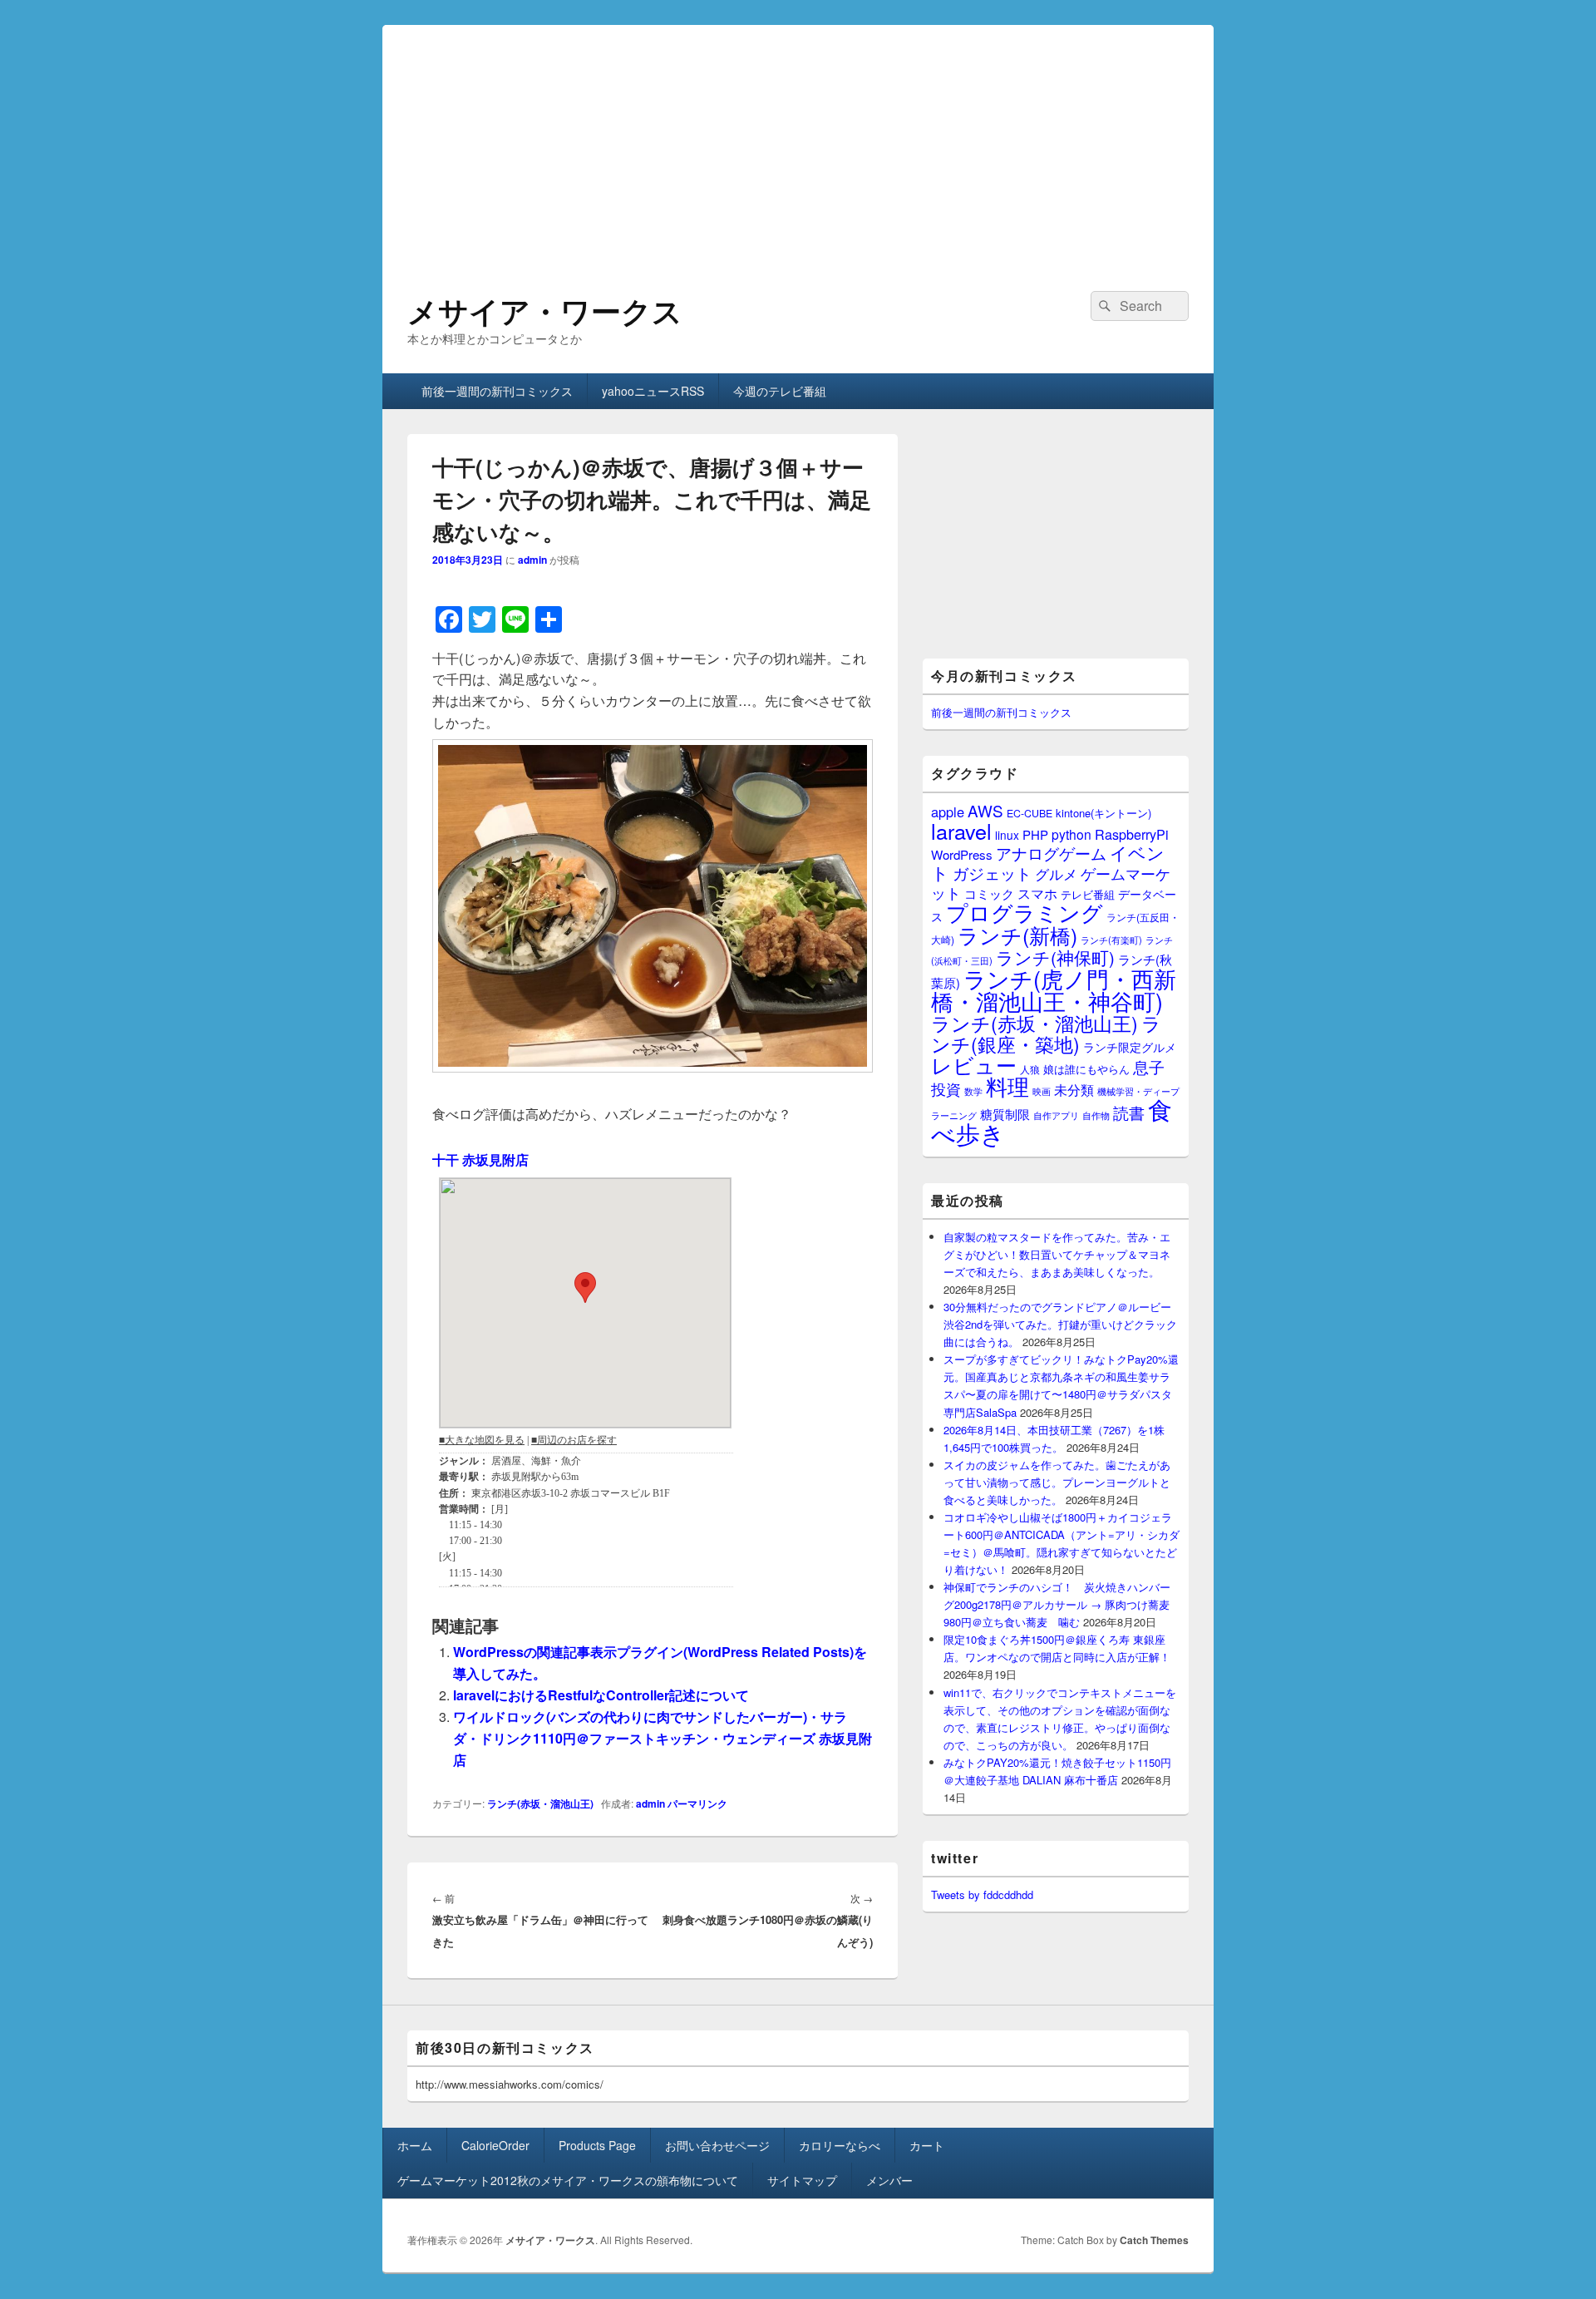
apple (948, 812)
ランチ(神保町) (1055, 957)
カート (927, 2145)
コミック (989, 893)
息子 (1149, 1066)
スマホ (1037, 893)
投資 (946, 1089)
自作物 (1096, 1115)
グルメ (1056, 873)
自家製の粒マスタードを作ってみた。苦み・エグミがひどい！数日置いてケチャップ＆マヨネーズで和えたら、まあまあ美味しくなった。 (1057, 1254)
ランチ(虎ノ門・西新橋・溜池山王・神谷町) (1054, 989)
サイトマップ (802, 2180)
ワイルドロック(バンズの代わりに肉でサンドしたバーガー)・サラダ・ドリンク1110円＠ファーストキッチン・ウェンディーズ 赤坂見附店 (663, 1738)
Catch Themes (1154, 2240)
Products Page (597, 2145)
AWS (985, 810)
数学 (973, 1091)
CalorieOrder (495, 2145)
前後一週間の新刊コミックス (497, 391)
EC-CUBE (1030, 813)
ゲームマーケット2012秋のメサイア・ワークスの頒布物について (568, 2180)
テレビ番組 (1088, 894)
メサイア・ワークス (545, 310)
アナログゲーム (1051, 853)
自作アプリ (1056, 1115)
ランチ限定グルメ (1130, 1047)
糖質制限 (1005, 1114)
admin (532, 560)
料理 (1007, 1086)
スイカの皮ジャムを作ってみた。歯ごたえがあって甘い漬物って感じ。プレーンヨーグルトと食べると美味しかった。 (1057, 1482)
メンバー (889, 2180)
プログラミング (1025, 912)
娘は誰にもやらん (1086, 1069)
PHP (1035, 834)
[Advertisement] (798, 141)
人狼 (1030, 1069)
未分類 (1074, 1089)
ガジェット (992, 873)
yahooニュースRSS (653, 391)
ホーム (415, 2145)
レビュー (974, 1065)
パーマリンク (697, 1803)
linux (1007, 835)
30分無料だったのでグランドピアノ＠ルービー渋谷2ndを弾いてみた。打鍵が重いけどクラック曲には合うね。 (1060, 1324)
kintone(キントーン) (1103, 813)
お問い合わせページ (717, 2145)
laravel (961, 831)
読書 (1129, 1112)
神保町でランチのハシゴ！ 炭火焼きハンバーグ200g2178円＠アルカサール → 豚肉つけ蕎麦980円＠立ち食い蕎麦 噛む (1057, 1604)
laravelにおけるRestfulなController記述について (601, 1695)
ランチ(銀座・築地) (1046, 1034)
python (1071, 834)
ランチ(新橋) (1017, 935)
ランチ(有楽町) (1111, 940)
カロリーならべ (840, 2145)
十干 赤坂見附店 (480, 1159)
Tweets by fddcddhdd (982, 1894)
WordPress (962, 854)
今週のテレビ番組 (780, 391)
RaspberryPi (1132, 834)
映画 (1042, 1091)
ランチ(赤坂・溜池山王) (540, 1803)
